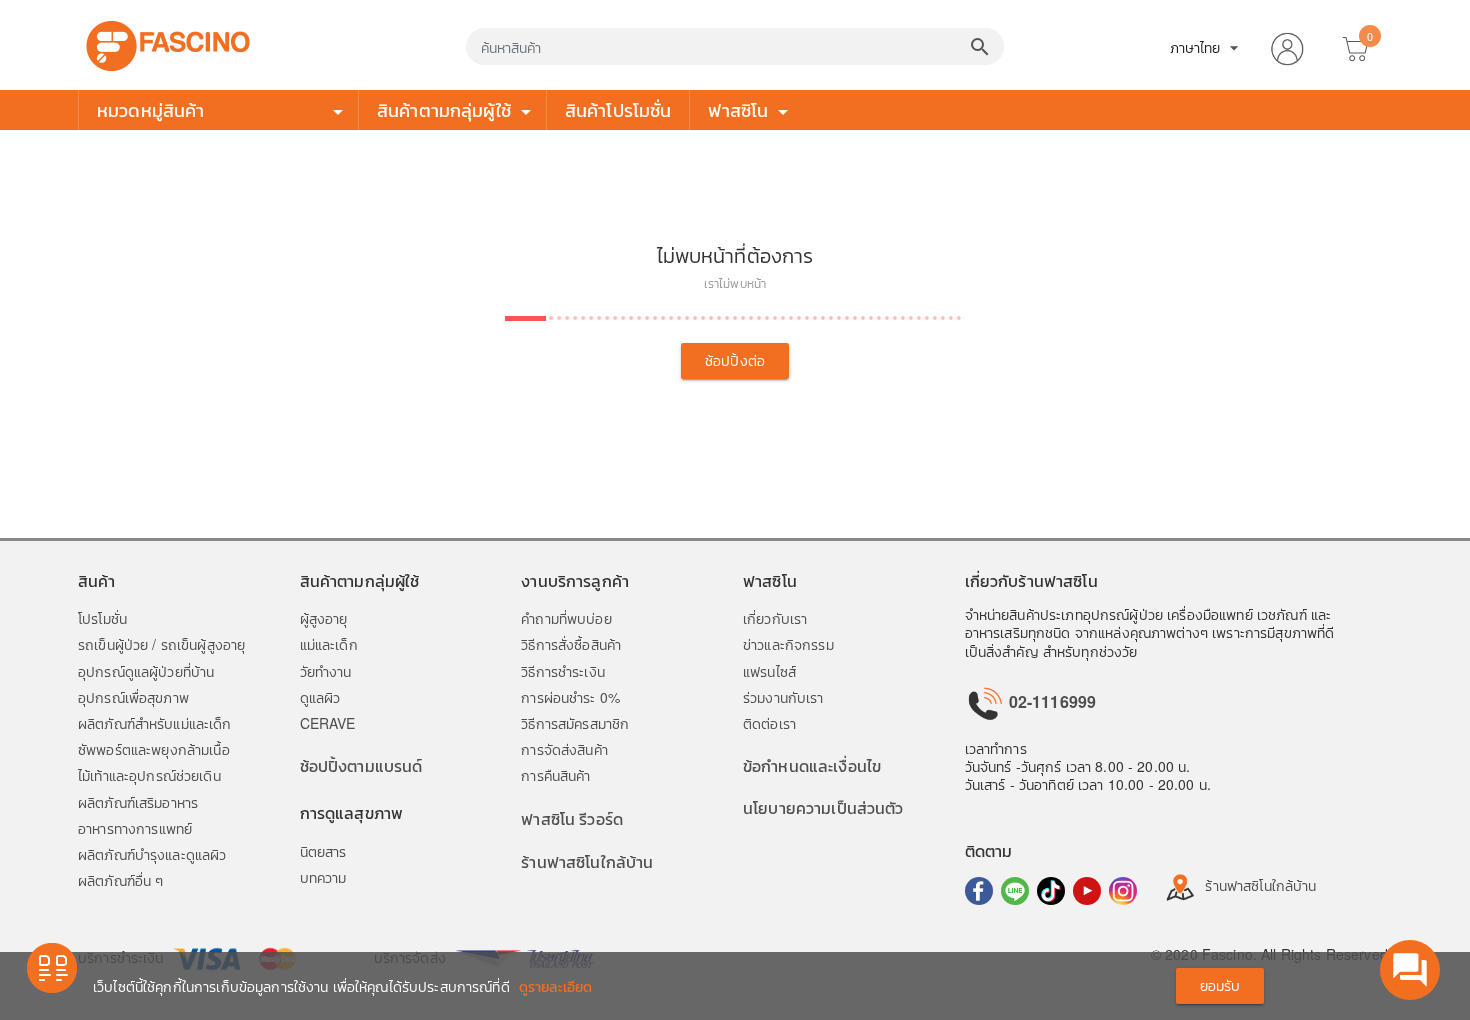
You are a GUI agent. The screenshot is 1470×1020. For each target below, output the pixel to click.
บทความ (323, 877)
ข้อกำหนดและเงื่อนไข (812, 765)
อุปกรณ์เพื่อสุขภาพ (133, 697)
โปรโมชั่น (102, 618)
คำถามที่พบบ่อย (566, 618)
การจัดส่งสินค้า (564, 749)
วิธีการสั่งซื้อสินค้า (571, 644)
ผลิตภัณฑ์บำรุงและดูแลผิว (152, 854)
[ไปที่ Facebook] (979, 891)
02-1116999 (1051, 701)
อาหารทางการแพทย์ (135, 828)
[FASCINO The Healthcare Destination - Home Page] (168, 43)
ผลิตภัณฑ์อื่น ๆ (120, 880)
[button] (1287, 45)
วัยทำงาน (326, 671)
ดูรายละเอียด (555, 986)
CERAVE (328, 723)
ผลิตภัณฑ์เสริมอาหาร (138, 802)
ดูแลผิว (320, 697)
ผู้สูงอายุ (324, 618)
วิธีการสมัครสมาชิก (575, 723)
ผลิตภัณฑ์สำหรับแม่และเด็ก (155, 723)
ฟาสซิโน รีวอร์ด (572, 818)
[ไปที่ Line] (1015, 891)
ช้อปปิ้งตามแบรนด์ (361, 765)
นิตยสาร (323, 851)
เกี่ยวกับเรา (775, 618)
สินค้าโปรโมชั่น (618, 109)
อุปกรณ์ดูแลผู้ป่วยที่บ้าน (146, 671)
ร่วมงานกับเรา (783, 697)
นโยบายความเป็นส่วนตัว (823, 807)
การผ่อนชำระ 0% (570, 697)
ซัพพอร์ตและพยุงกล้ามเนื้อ (154, 749)
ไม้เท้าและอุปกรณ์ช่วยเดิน (149, 775)
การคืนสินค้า (555, 775)
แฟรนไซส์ (769, 671)
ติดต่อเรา (769, 723)
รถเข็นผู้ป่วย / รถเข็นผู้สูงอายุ (161, 644)
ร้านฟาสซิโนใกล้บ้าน (587, 861)
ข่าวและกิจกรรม (788, 644)
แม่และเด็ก (329, 644)
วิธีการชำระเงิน (563, 671)
